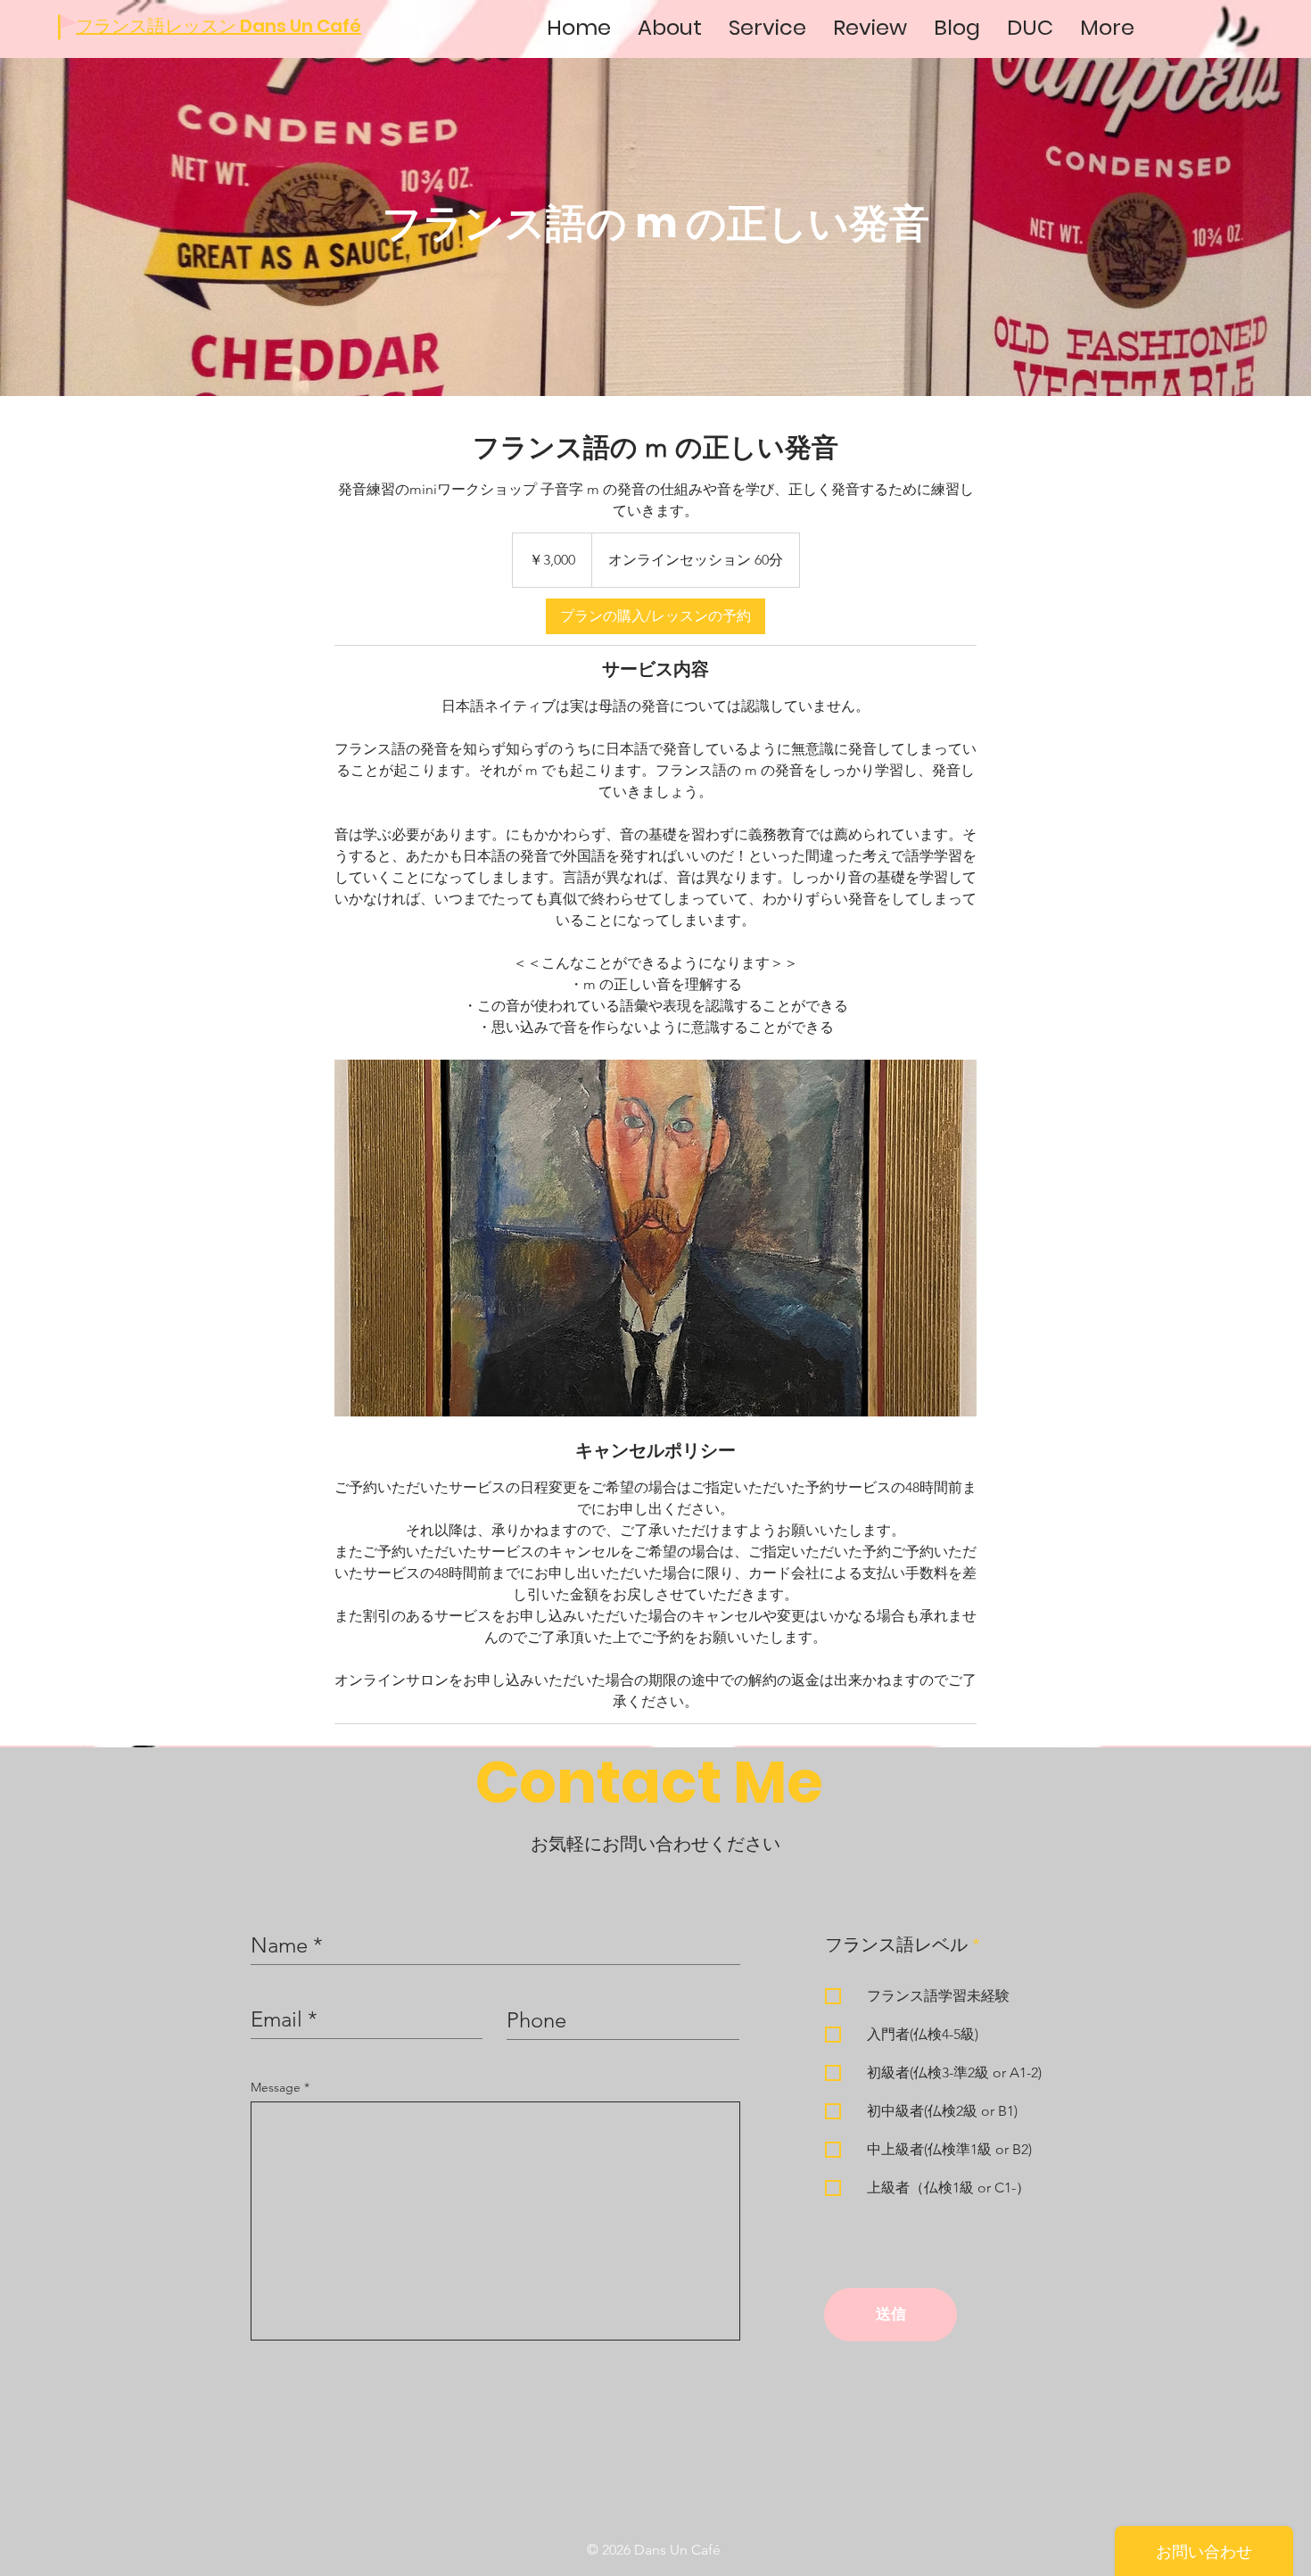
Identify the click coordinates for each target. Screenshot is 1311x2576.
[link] (655, 616)
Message (277, 2087)
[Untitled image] (655, 1238)
